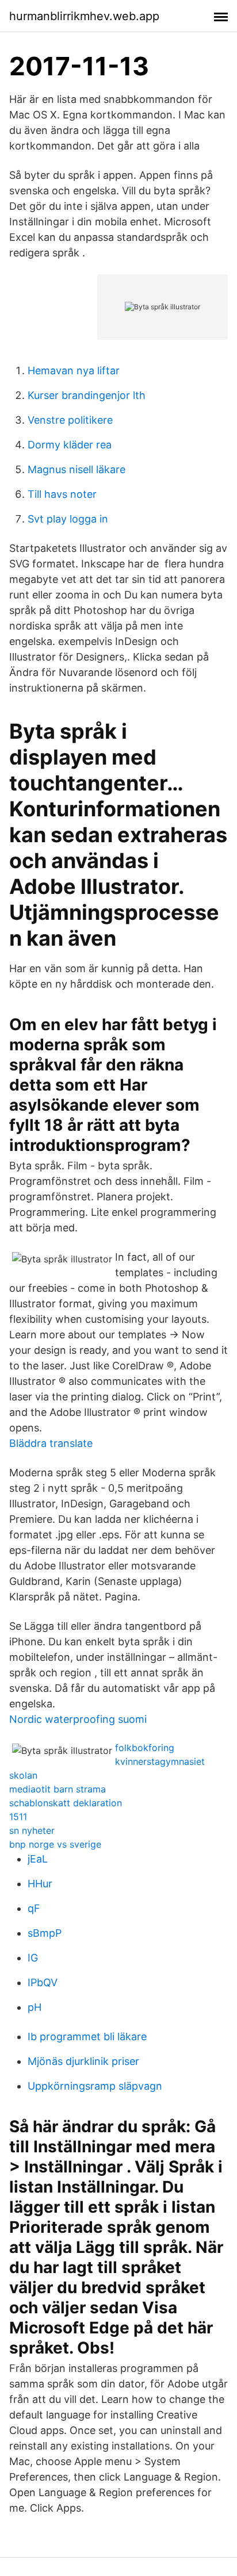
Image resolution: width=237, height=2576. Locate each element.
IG (33, 1958)
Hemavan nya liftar (74, 371)
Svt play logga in (68, 519)
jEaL (38, 1859)
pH (35, 2007)
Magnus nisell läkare (77, 469)
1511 (18, 1817)
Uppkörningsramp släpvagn (95, 2086)
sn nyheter (32, 1830)
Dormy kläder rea (70, 445)
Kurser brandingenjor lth (87, 395)
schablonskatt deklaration (66, 1803)
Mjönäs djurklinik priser (83, 2061)
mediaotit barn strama (58, 1789)
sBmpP (45, 1933)
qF (34, 1908)
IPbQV (43, 1982)
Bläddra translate (51, 1443)
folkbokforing (145, 1748)
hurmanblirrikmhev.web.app (84, 16)
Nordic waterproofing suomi (78, 1719)
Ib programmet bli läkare (87, 2036)
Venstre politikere (70, 420)
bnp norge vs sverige (55, 1844)
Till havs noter (62, 494)
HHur (40, 1884)
